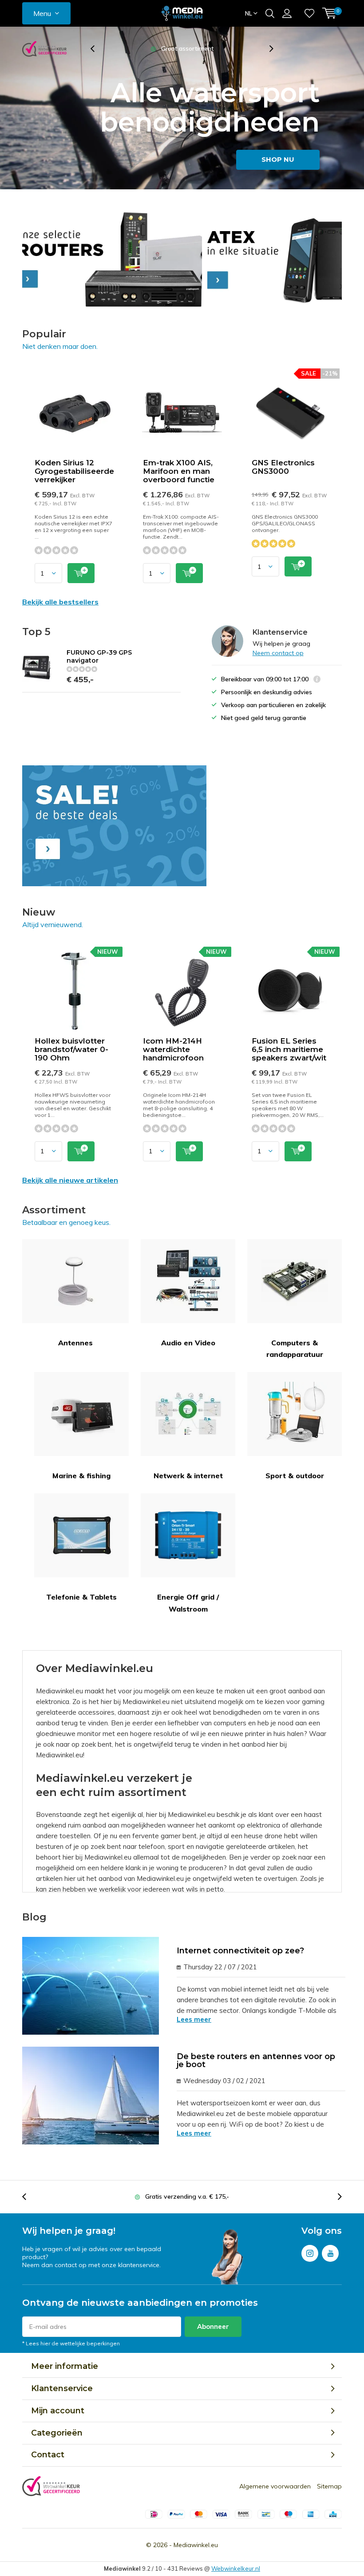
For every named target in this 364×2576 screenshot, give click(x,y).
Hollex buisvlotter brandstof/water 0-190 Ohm (71, 1049)
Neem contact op (278, 653)
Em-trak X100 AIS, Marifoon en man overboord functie (179, 471)
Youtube (330, 2253)
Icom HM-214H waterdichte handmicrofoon (173, 1049)
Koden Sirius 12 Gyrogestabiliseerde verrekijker (74, 471)
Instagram (310, 2253)
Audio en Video (188, 1343)
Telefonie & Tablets (81, 1597)
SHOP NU (278, 159)
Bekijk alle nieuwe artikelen (70, 1180)
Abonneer (213, 2326)
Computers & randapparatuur (295, 1348)
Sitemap (329, 2486)
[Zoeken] (270, 13)
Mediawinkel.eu (196, 2545)
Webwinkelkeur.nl (236, 2568)
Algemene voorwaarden (275, 2486)
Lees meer (194, 2019)
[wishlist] (309, 13)
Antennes (75, 1343)
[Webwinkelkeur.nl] (44, 49)
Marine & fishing (81, 1476)
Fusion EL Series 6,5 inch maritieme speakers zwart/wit (289, 1049)
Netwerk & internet (188, 1476)
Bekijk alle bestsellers (60, 602)
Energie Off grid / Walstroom (188, 1603)
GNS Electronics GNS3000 (283, 467)
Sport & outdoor (295, 1476)
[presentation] (97, 49)
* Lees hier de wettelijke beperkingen (71, 2343)
